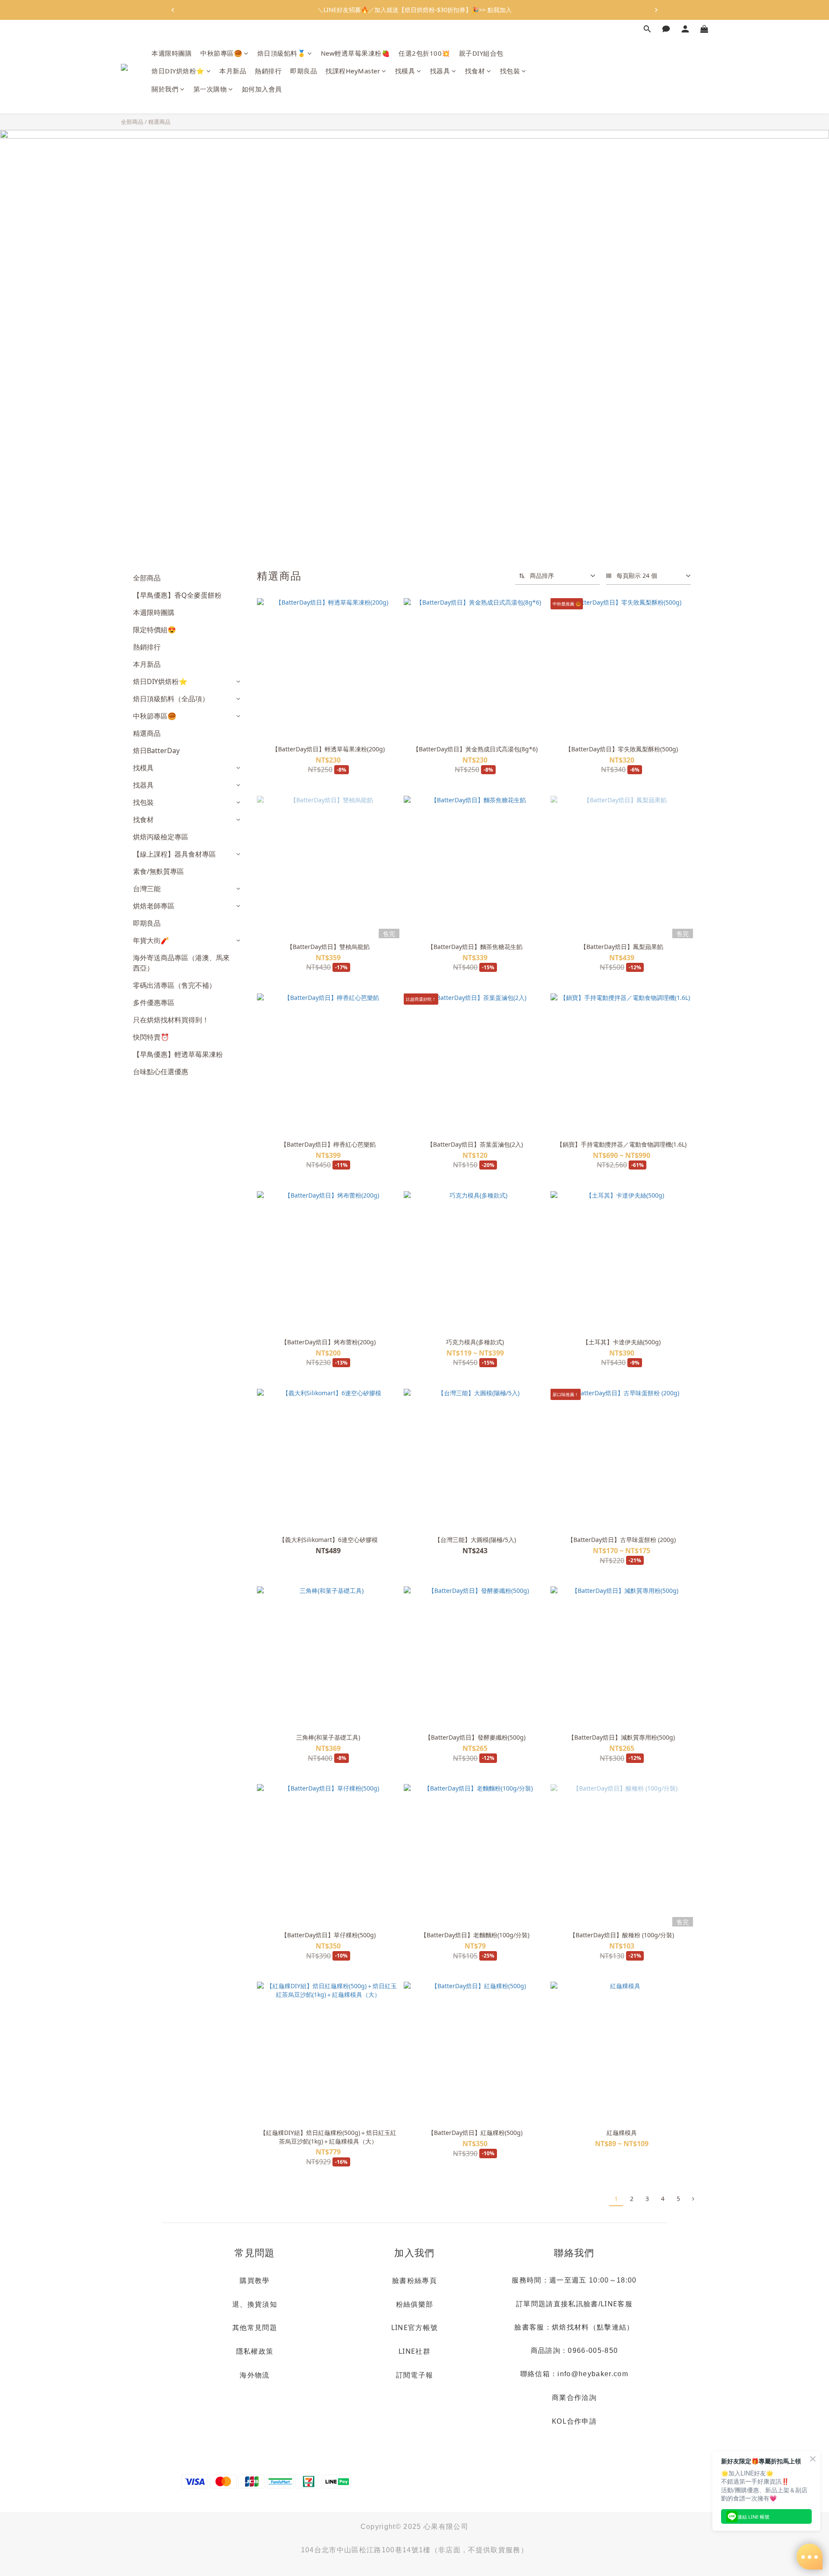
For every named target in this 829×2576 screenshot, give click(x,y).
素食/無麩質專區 (158, 871)
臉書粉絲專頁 (414, 2280)
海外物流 (255, 2375)
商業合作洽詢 (574, 2397)
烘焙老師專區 (154, 906)
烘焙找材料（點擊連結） (593, 2327)
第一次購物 (210, 89)
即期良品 (304, 71)
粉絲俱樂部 (415, 2304)
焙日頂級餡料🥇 (282, 53)
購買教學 (255, 2280)
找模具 (405, 71)
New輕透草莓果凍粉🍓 (356, 53)
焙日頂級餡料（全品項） (171, 699)
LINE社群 (414, 2351)
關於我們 (165, 89)
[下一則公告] (656, 10)
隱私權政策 (255, 2351)
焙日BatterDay (156, 750)
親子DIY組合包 (481, 53)
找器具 (440, 71)
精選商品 (159, 122)
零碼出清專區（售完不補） (174, 985)
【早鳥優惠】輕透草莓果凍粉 (178, 1054)
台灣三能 (147, 889)
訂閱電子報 (415, 2375)
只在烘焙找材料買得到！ (171, 1020)
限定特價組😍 (155, 630)
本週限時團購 (172, 53)
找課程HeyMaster (353, 71)
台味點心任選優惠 (161, 1072)
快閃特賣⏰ (151, 1037)
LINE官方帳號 (415, 2327)
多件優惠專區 (154, 1003)
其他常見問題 (255, 2327)
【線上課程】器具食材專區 (174, 854)
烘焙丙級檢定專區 (161, 837)
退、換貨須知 (255, 2304)
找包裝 (510, 71)
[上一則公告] (173, 10)
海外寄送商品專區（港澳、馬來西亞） (181, 963)
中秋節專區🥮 (221, 53)
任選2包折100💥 (424, 53)
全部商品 (132, 122)
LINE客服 (617, 2304)
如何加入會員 (262, 89)
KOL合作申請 (574, 2421)
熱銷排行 (268, 71)
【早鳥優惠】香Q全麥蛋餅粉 (177, 595)
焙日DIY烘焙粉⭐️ (178, 71)
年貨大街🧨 (151, 940)
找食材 (475, 71)
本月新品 (233, 71)
